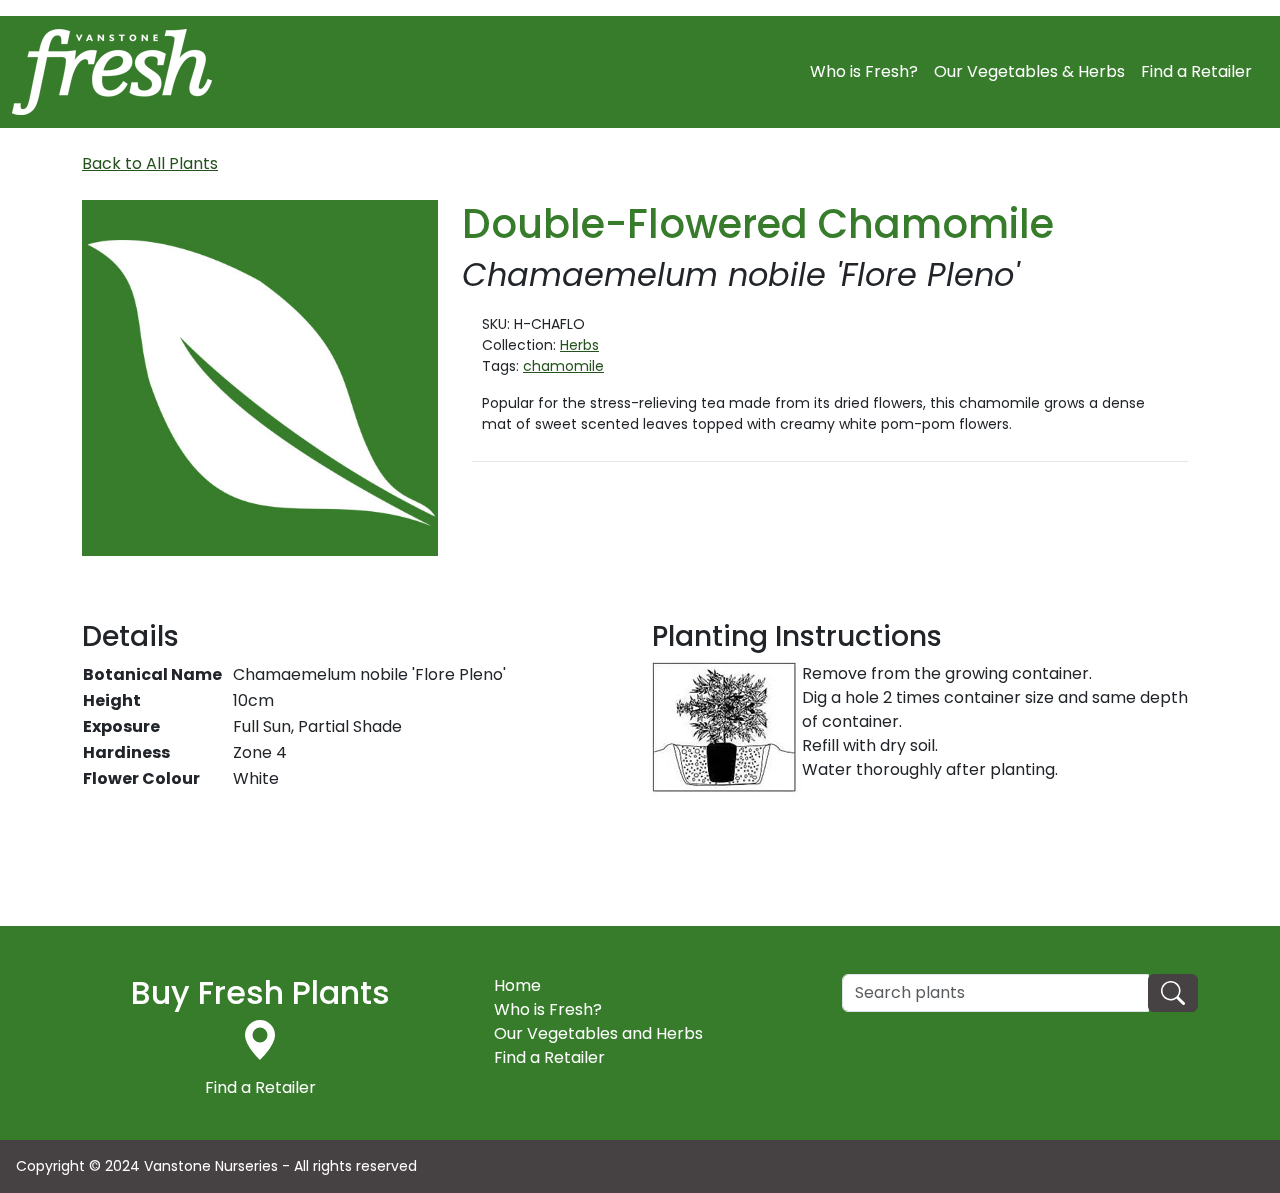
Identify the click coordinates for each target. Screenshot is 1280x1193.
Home (517, 985)
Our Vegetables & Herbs (1029, 71)
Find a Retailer (1196, 71)
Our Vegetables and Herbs (598, 1033)
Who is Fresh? (864, 71)
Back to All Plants (150, 163)
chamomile (563, 366)
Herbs (579, 345)
